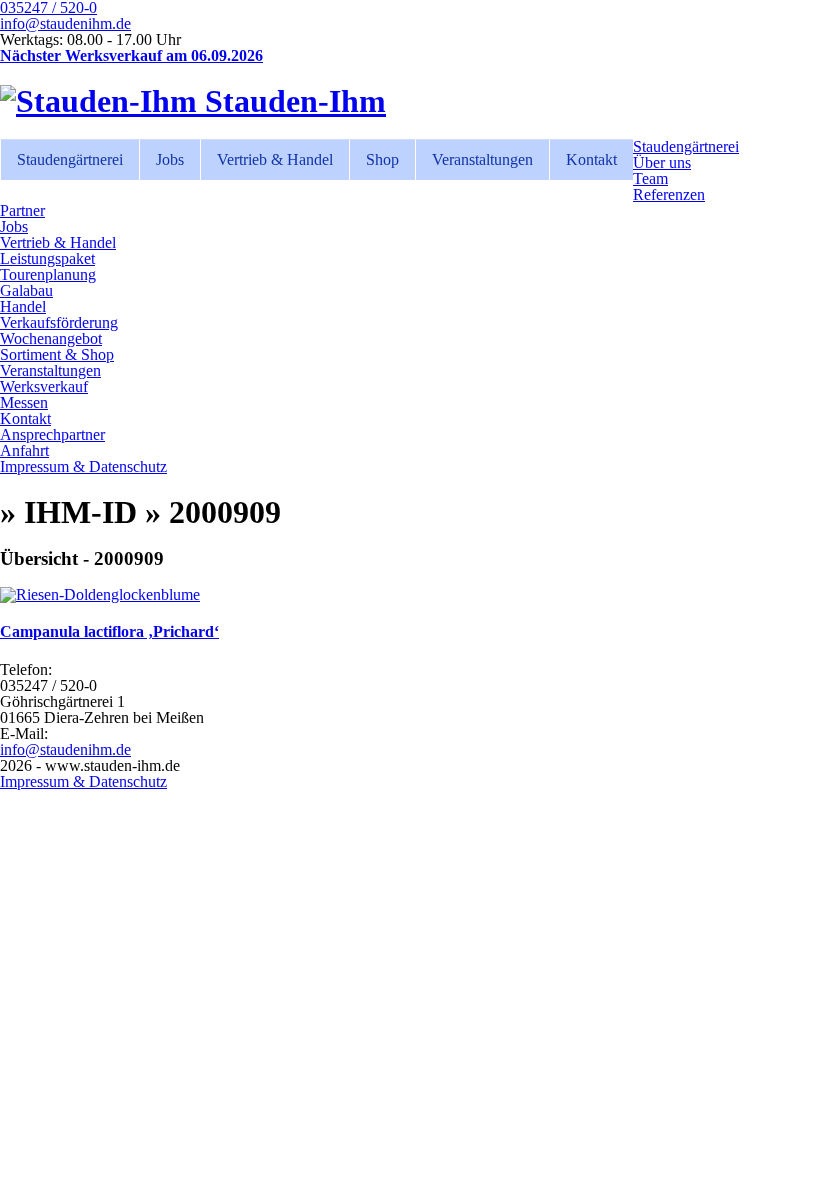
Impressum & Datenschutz (83, 466)
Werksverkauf (44, 386)
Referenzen (669, 194)
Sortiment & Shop (57, 354)
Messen (24, 402)
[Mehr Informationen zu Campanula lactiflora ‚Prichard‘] (100, 594)
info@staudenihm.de (65, 23)
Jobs (170, 159)
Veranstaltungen (482, 159)
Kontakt (591, 159)
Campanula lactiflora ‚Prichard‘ (109, 631)
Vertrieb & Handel (275, 159)
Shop (382, 159)
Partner (22, 210)
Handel (23, 306)
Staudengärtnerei (70, 159)
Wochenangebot (51, 338)
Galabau (26, 290)
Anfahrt (24, 450)
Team (650, 178)
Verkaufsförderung (59, 322)
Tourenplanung (48, 274)
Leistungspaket (47, 258)
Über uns (662, 162)
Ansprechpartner (52, 434)
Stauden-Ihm (291, 101)
